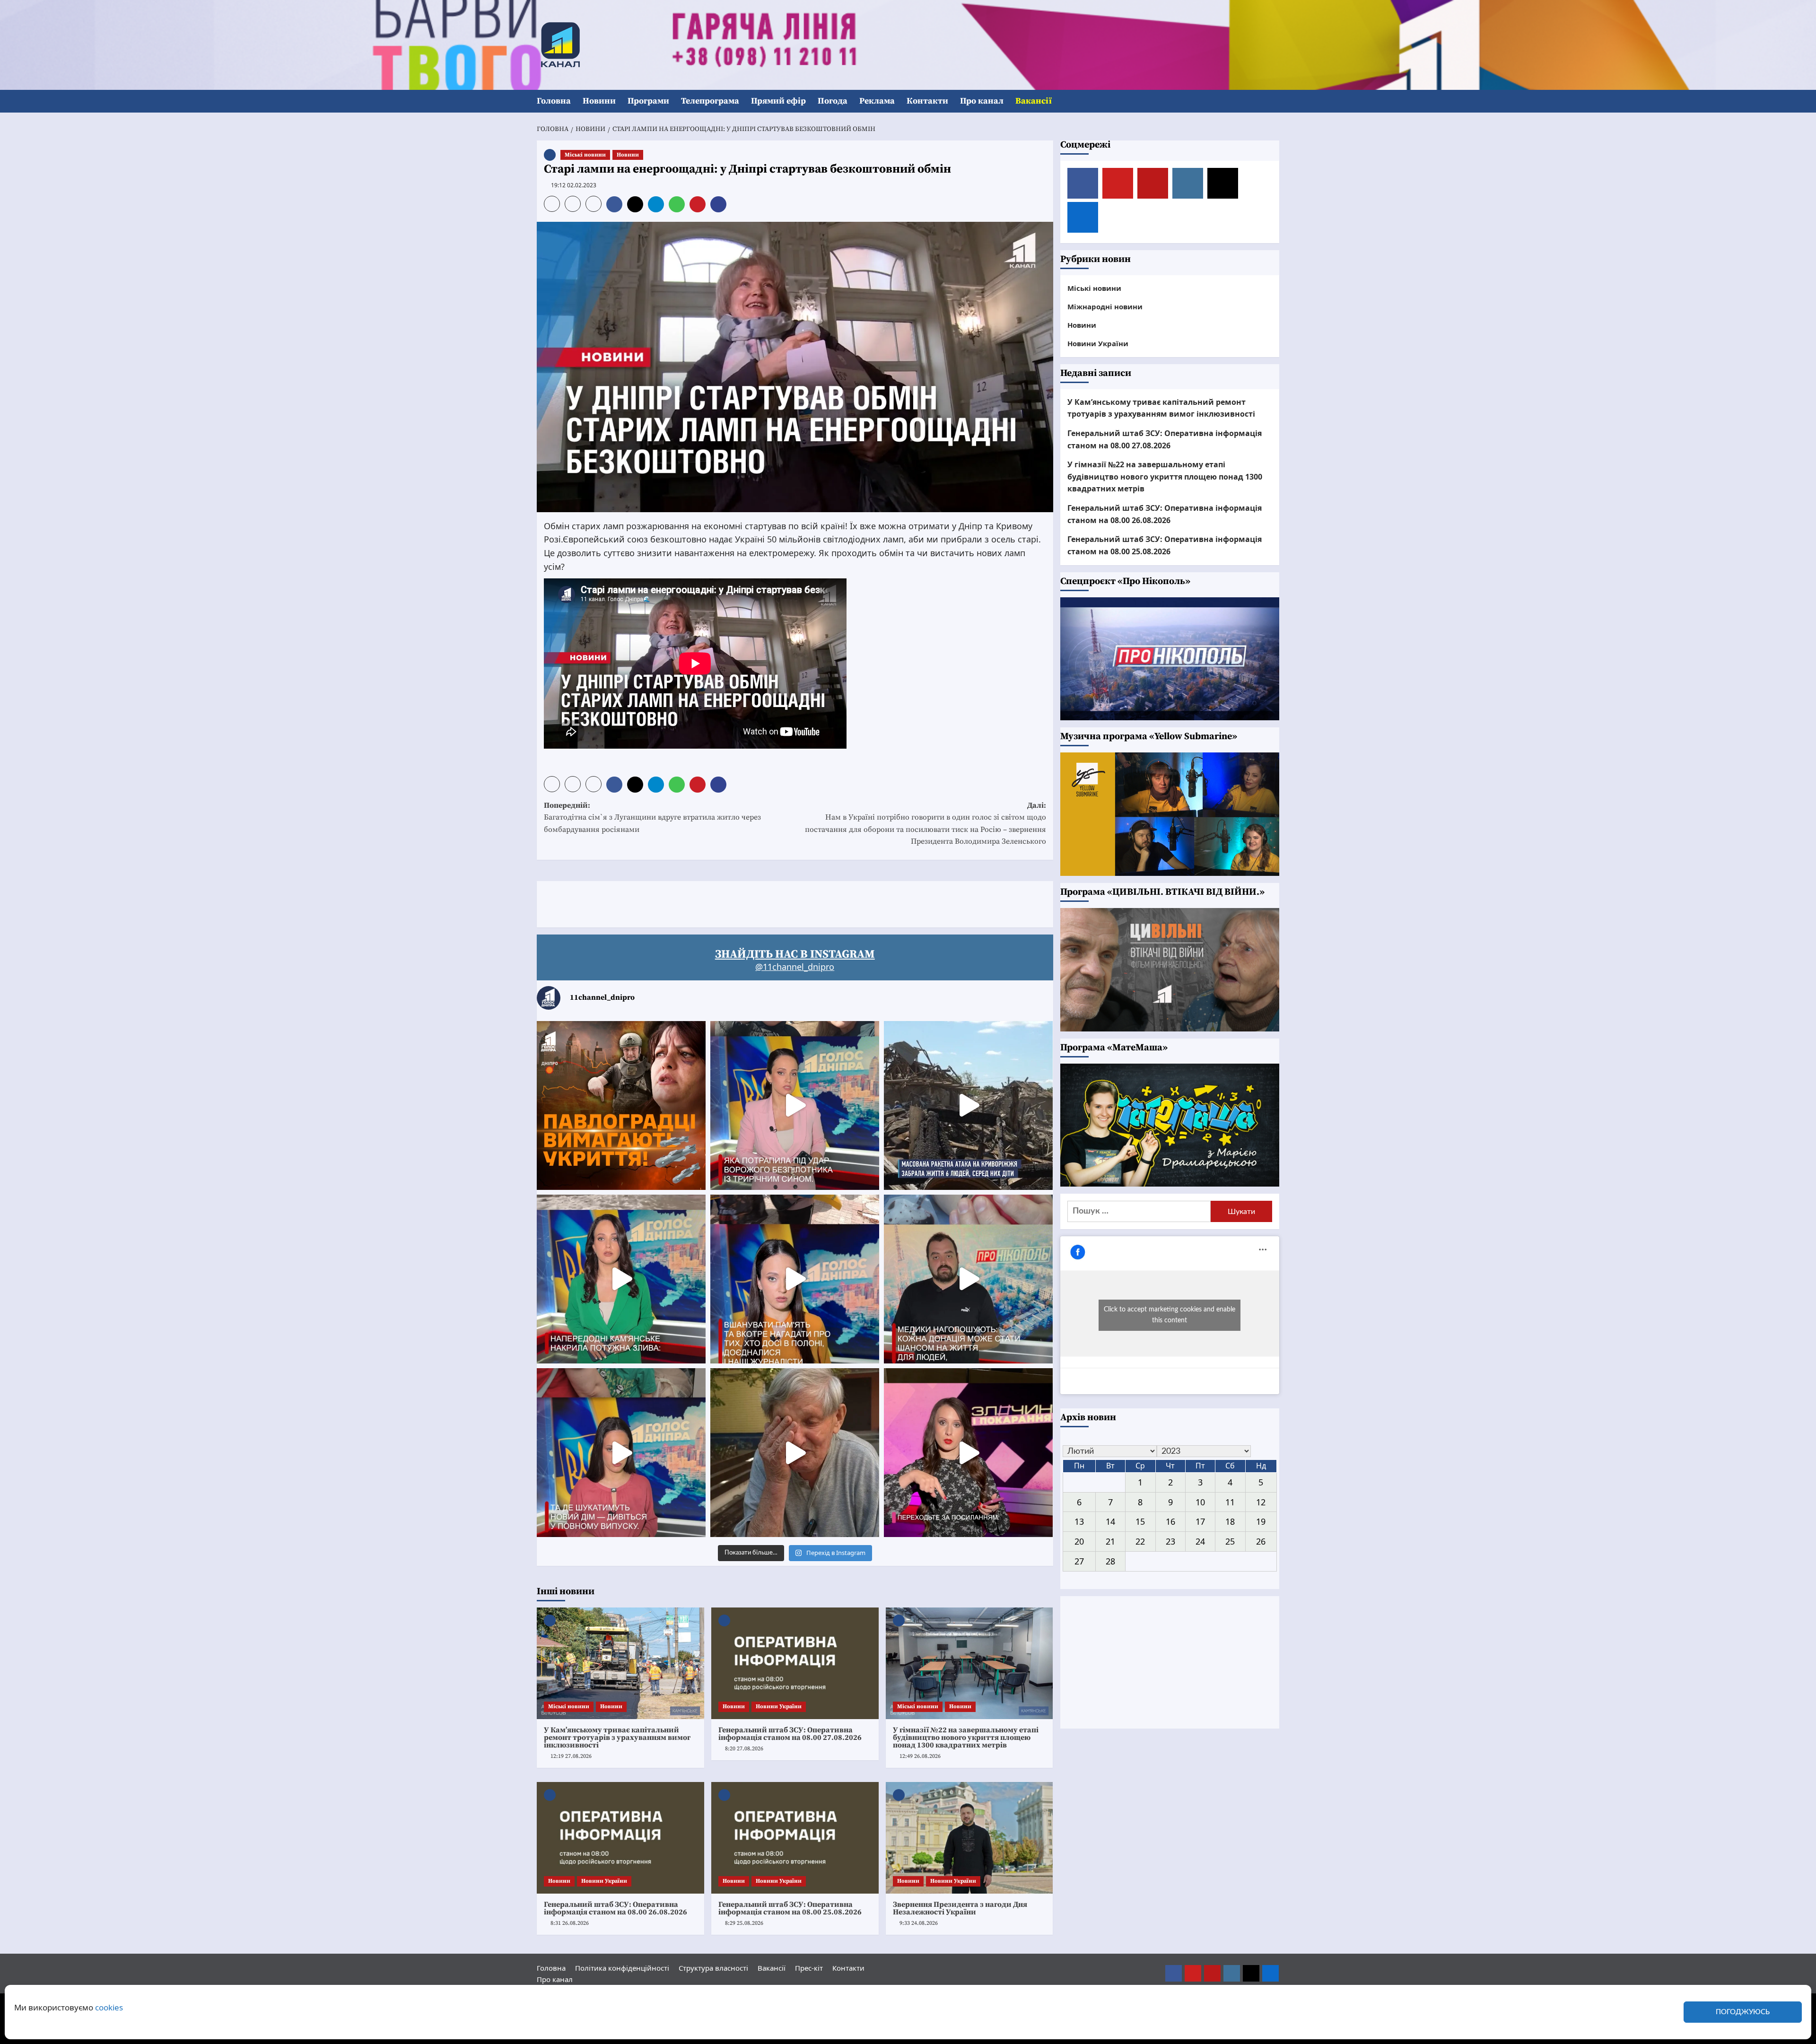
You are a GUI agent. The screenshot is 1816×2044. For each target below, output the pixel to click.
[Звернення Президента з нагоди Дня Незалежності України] (969, 1838)
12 (1261, 1502)
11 (1230, 1502)
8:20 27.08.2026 (744, 1749)
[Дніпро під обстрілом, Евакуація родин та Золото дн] (621, 1453)
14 (1110, 1521)
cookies (109, 2007)
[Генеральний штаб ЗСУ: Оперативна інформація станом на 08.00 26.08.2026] (620, 1838)
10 (1200, 1502)
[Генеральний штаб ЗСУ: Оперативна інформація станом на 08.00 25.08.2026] (795, 1838)
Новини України (779, 1707)
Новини (599, 101)
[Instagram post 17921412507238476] (968, 1105)
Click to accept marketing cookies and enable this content (1170, 1315)
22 (1140, 1541)
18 (1230, 1521)
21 (1110, 1541)
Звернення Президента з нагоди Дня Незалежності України (960, 1908)
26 (1261, 1541)
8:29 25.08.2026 (744, 1923)
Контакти (927, 101)
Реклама (877, 101)
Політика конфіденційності (622, 1968)
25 (1230, 1541)
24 (1200, 1541)
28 (1110, 1561)
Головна (554, 101)
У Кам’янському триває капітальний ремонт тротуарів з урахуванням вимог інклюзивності (617, 1738)
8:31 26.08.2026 (570, 1923)
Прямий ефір (778, 101)
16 (1170, 1521)
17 (1200, 1521)
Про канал (982, 101)
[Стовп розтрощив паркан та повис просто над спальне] (795, 1279)
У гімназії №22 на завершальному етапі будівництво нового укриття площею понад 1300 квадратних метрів (966, 1738)
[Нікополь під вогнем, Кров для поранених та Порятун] (968, 1279)
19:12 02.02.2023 (574, 185)
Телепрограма (710, 101)
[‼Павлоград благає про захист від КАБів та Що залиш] (621, 1105)
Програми (648, 101)
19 (1261, 1521)
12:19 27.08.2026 (571, 1756)
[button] (1273, 101)
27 (1079, 1561)
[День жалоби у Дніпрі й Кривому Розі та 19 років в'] (795, 1105)
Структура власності (713, 1968)
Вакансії (1034, 101)
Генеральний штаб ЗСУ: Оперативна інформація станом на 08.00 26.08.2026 (616, 1908)
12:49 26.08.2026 (920, 1756)
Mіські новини (585, 155)
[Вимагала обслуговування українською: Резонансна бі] (968, 1453)
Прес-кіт (809, 1968)
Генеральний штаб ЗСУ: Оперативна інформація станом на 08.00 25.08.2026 (790, 1908)
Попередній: (652, 817)
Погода (833, 101)
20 (1079, 1541)
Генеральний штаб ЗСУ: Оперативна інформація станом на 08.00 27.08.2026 (790, 1734)
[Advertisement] (709, 902)
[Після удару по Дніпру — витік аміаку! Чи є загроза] (795, 1453)
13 (1079, 1521)
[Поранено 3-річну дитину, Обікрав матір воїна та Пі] (621, 1279)
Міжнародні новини (1105, 306)
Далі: (925, 824)
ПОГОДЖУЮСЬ (1743, 2012)
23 (1170, 1541)
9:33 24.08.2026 (919, 1923)
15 (1140, 1521)
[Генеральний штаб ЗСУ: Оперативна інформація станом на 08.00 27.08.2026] (795, 1663)
